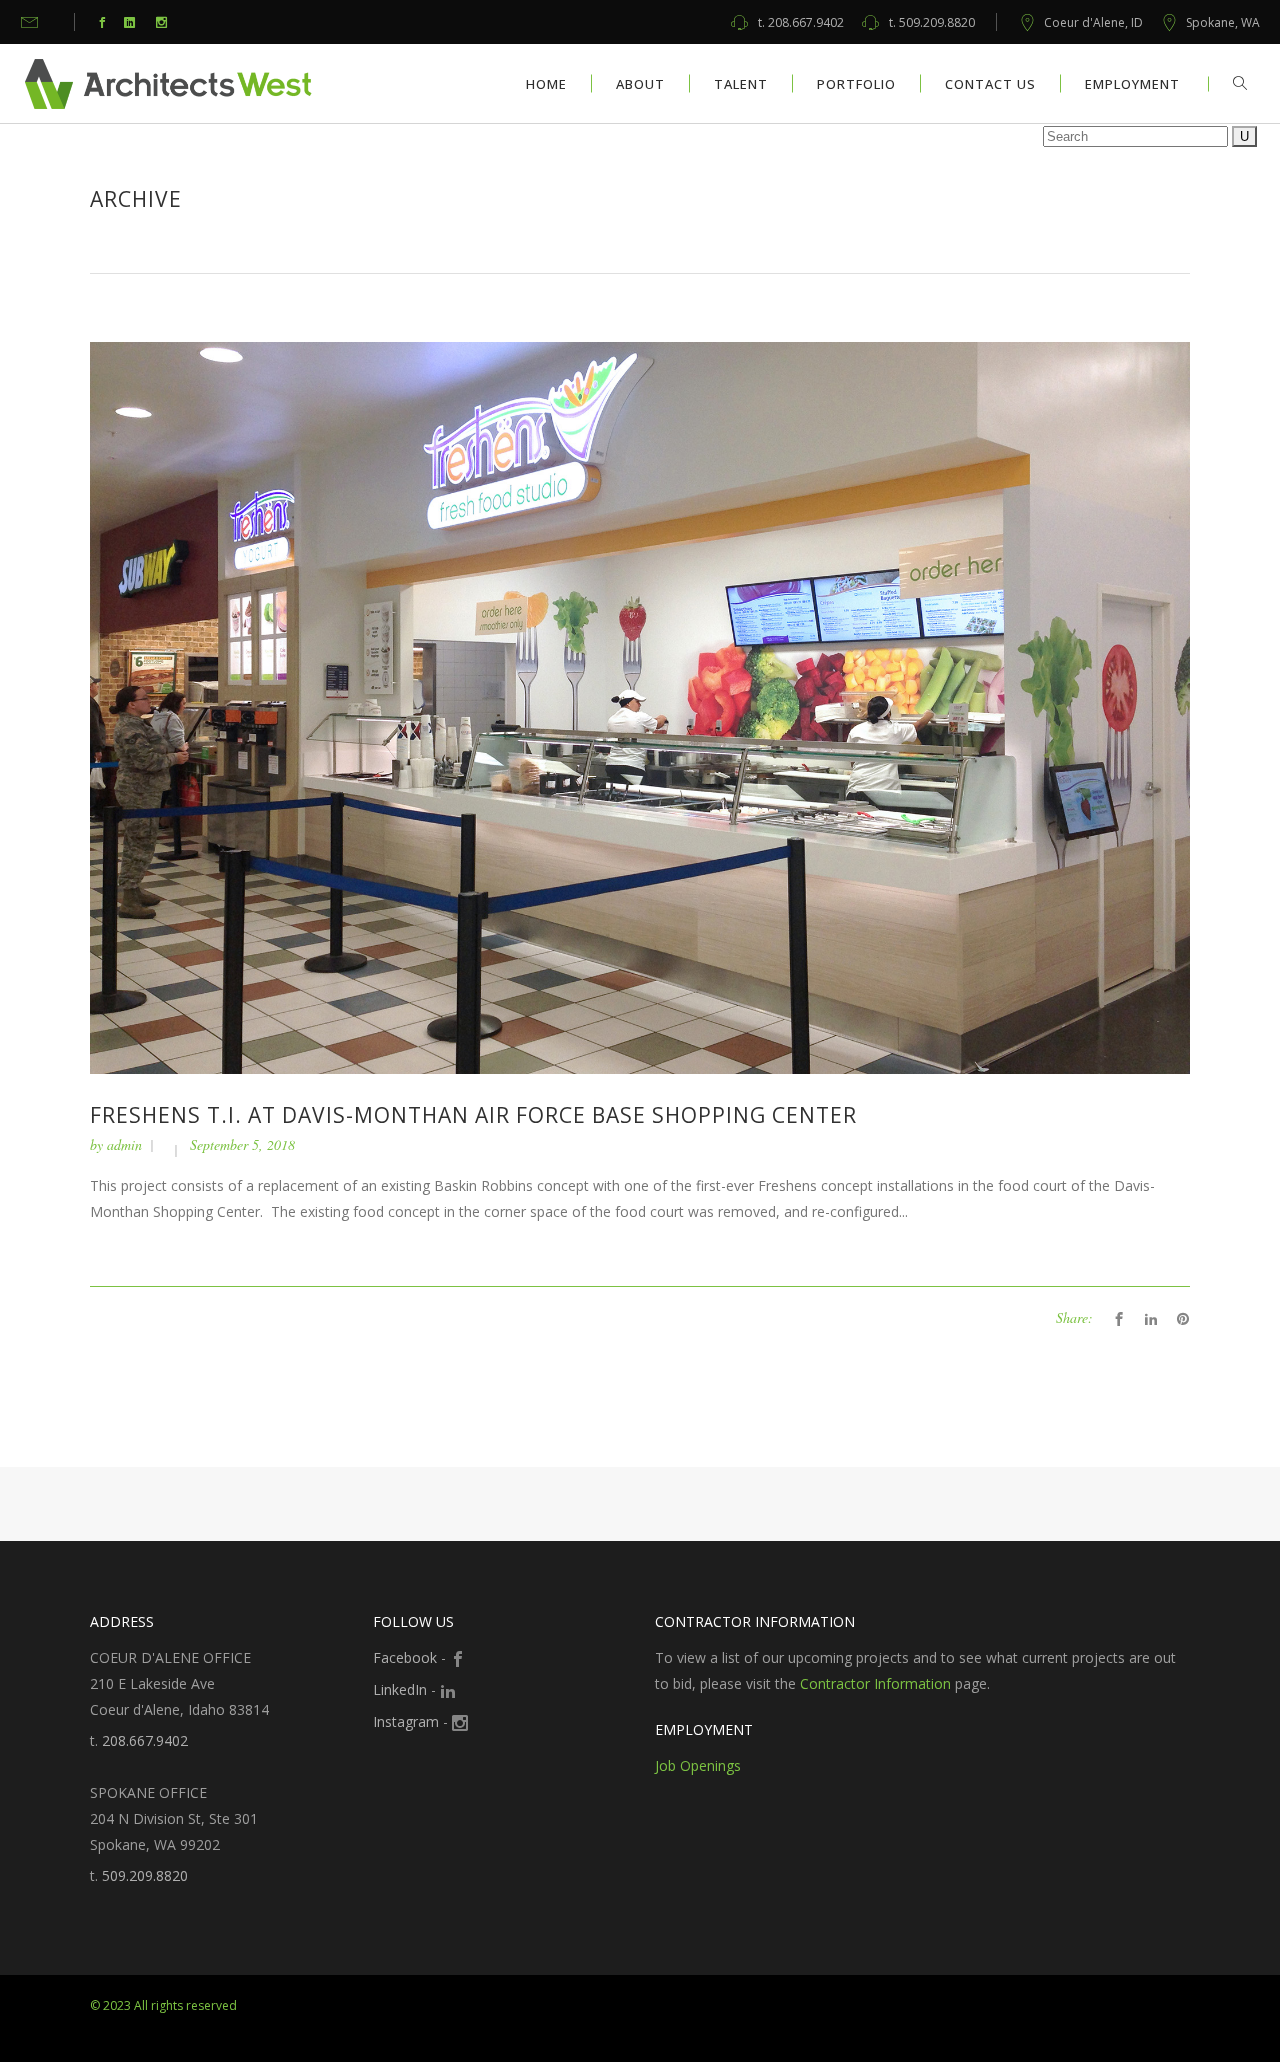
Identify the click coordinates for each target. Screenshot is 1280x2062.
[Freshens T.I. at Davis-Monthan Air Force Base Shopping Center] (640, 706)
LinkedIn (400, 1689)
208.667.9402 (801, 22)
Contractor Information (875, 1683)
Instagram (406, 1721)
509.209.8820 (932, 22)
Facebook (405, 1657)
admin (124, 1144)
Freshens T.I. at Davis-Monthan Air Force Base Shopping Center (473, 1115)
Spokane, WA (1223, 22)
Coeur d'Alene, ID (1093, 22)
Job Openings (698, 1765)
